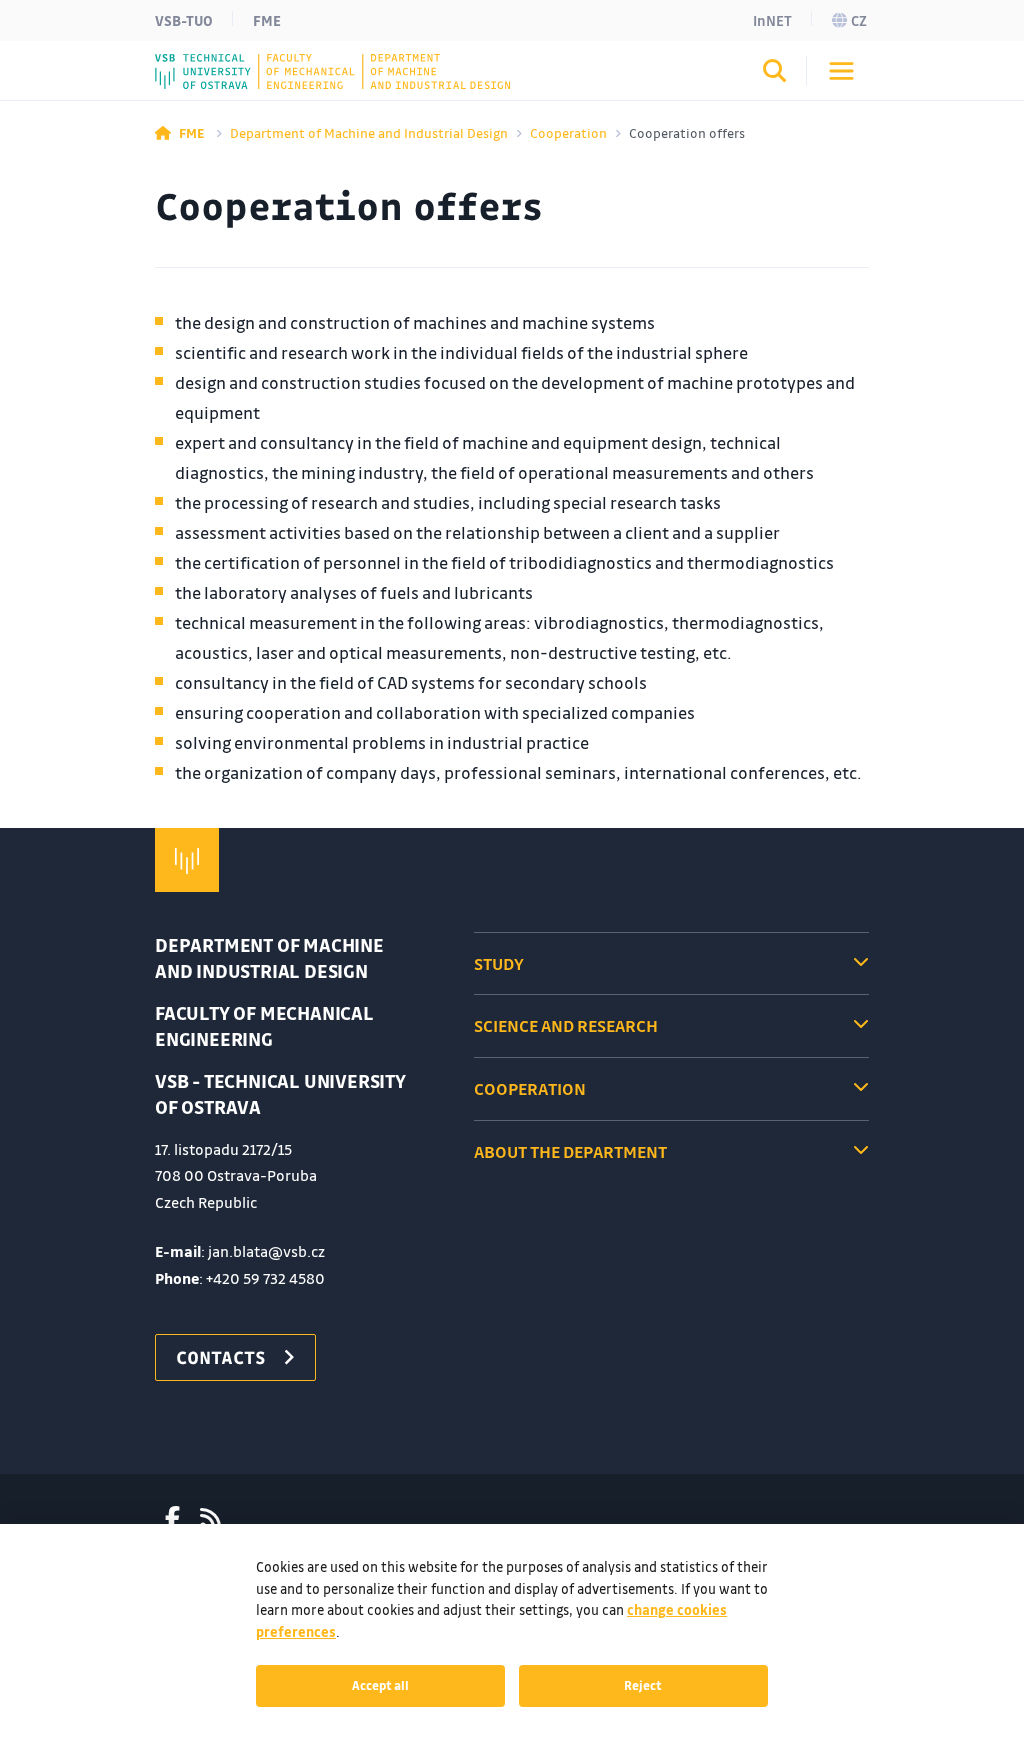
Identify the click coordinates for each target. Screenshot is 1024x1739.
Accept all (380, 1685)
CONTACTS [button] (221, 1357)
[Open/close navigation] (841, 71)
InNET (772, 20)
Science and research (566, 1025)
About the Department (570, 1151)
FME (267, 20)
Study (499, 963)
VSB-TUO (184, 20)
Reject (643, 1685)
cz (859, 20)
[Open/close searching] (775, 74)
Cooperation (568, 132)
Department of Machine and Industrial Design (369, 132)
